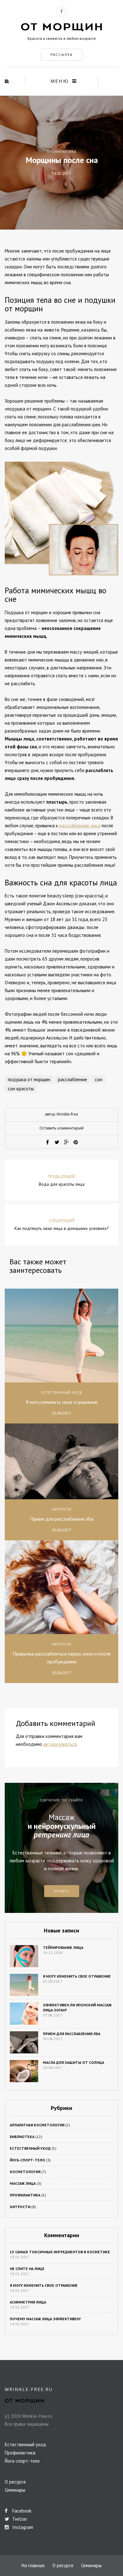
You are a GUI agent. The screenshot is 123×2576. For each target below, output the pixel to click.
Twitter (19, 2519)
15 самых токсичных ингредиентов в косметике (60, 2252)
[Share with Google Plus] (66, 1142)
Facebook (21, 2511)
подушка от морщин (29, 1079)
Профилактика (62, 152)
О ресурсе (15, 2482)
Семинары (15, 2490)
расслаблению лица (80, 826)
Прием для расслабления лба (62, 1519)
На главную (33, 2565)
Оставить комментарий (61, 1128)
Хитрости (61, 1509)
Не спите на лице (27, 2269)
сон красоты (21, 1089)
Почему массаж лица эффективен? (45, 2319)
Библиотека (22, 2137)
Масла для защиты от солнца (73, 2062)
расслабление (73, 1079)
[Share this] (47, 1142)
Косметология (25, 2172)
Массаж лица (23, 2183)
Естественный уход (62, 1393)
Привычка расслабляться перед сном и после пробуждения (62, 1658)
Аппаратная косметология (37, 2125)
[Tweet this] (57, 1142)
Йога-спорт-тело (27, 2160)
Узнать (62, 1891)
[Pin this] (76, 1142)
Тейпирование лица (63, 1947)
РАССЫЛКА (61, 55)
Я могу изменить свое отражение (62, 1402)
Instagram (22, 2527)
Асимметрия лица (28, 2302)
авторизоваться (60, 1744)
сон (99, 1079)
